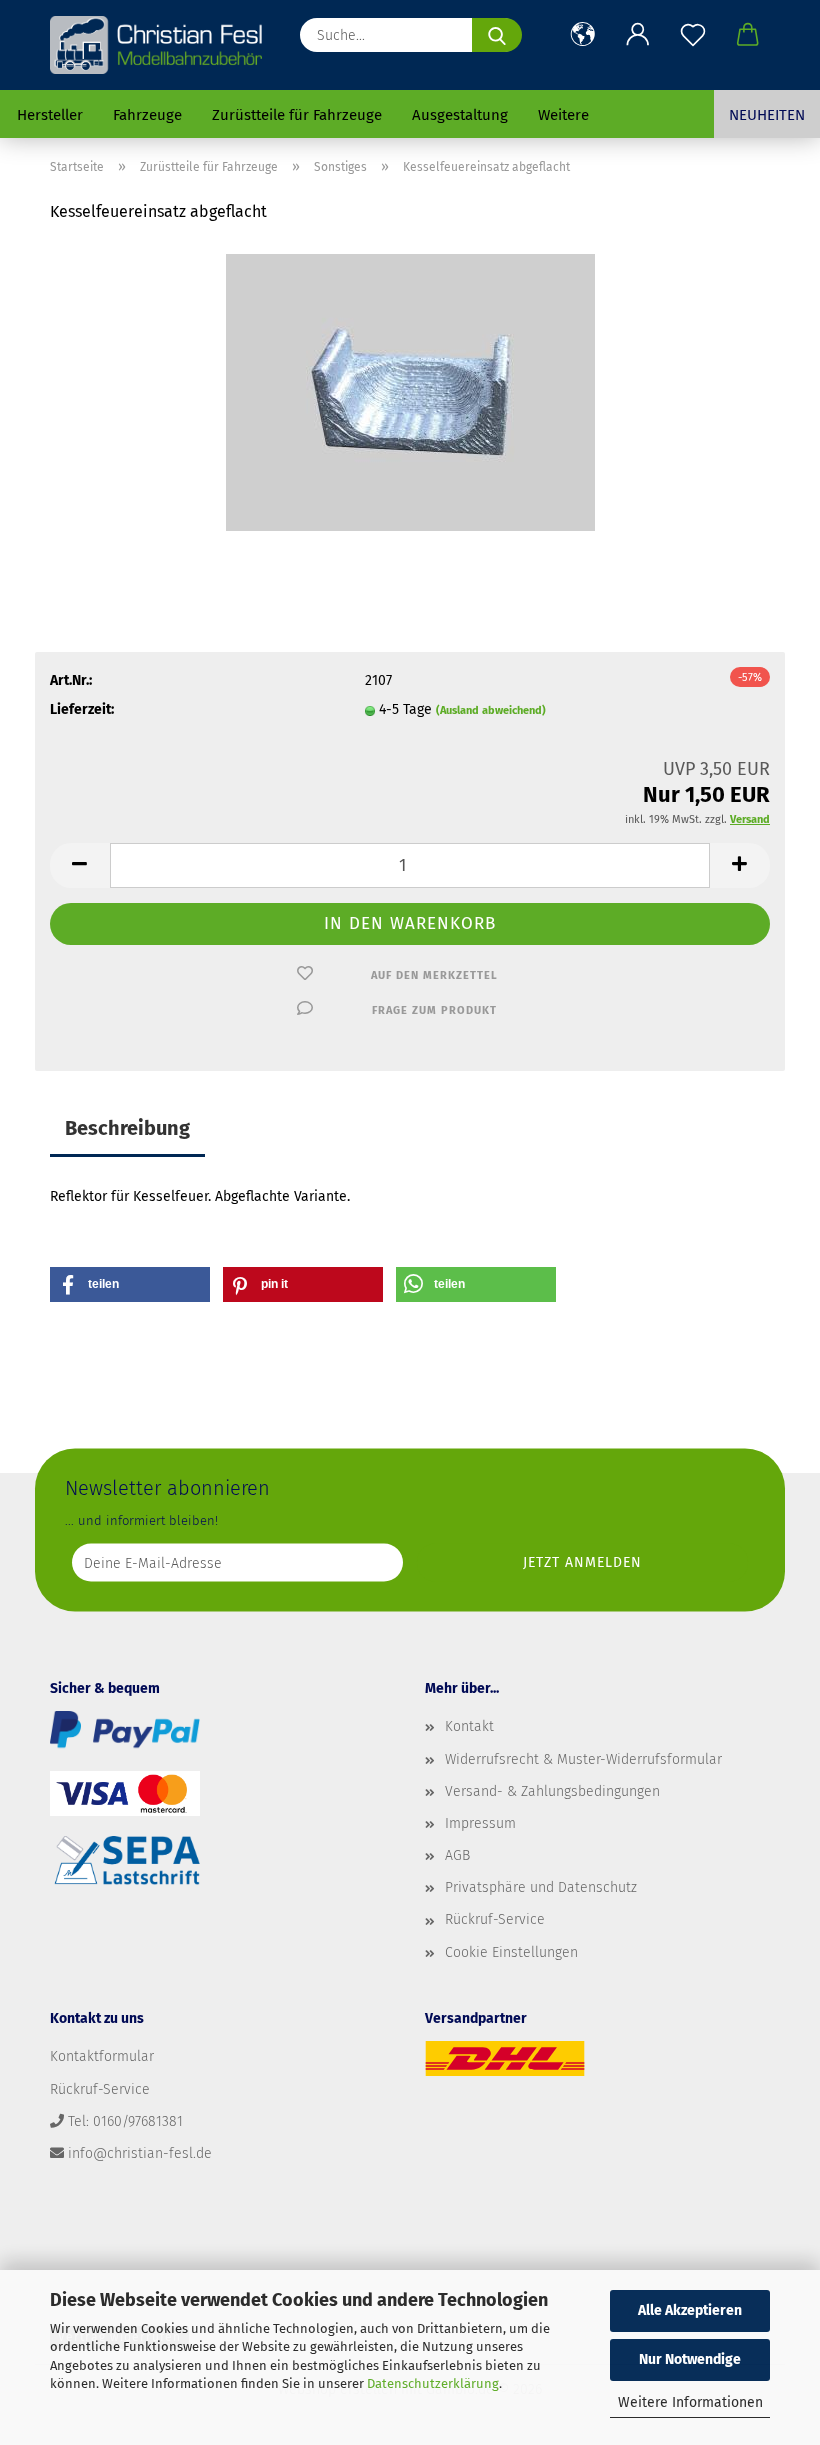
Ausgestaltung (460, 115)
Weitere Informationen (690, 2402)
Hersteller (50, 115)
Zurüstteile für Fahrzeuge (297, 115)
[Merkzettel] (692, 35)
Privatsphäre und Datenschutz (541, 1887)
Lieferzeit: (82, 709)
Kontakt (469, 1726)
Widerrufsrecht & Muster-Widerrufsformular (583, 1759)
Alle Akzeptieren (690, 2310)
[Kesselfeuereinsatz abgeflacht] (410, 391)
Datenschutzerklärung (433, 2383)
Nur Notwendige (690, 2359)
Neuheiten (767, 115)
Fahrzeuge (147, 115)
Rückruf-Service (495, 1919)
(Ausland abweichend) (491, 710)
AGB (457, 1855)
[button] (582, 35)
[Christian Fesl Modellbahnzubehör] (158, 45)
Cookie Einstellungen (511, 1952)
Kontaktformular (102, 2056)
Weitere (563, 115)
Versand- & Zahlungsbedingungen (552, 1791)
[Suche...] (497, 35)
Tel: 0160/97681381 (125, 2121)
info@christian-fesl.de (140, 2153)
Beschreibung (127, 1128)
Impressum (480, 1823)
